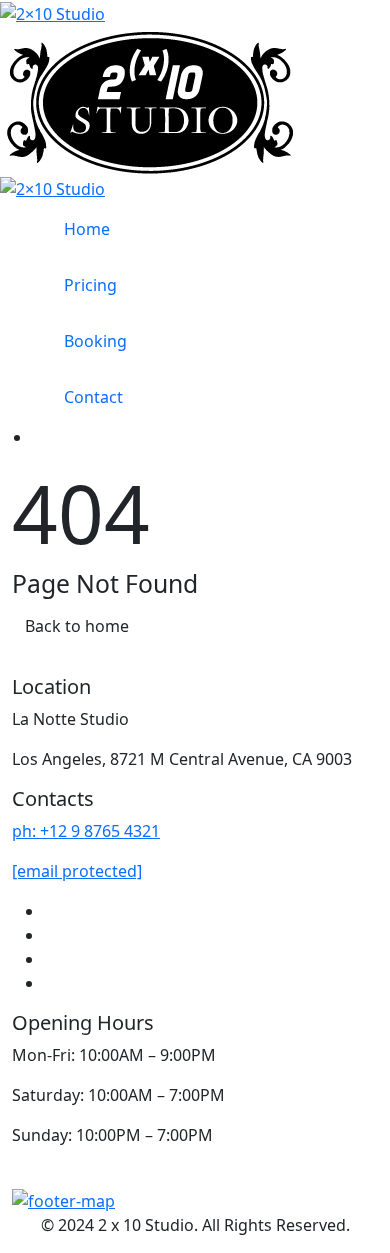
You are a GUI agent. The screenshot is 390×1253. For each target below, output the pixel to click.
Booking (95, 341)
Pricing (90, 285)
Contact (93, 397)
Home (87, 229)
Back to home (77, 626)
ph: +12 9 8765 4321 (86, 831)
